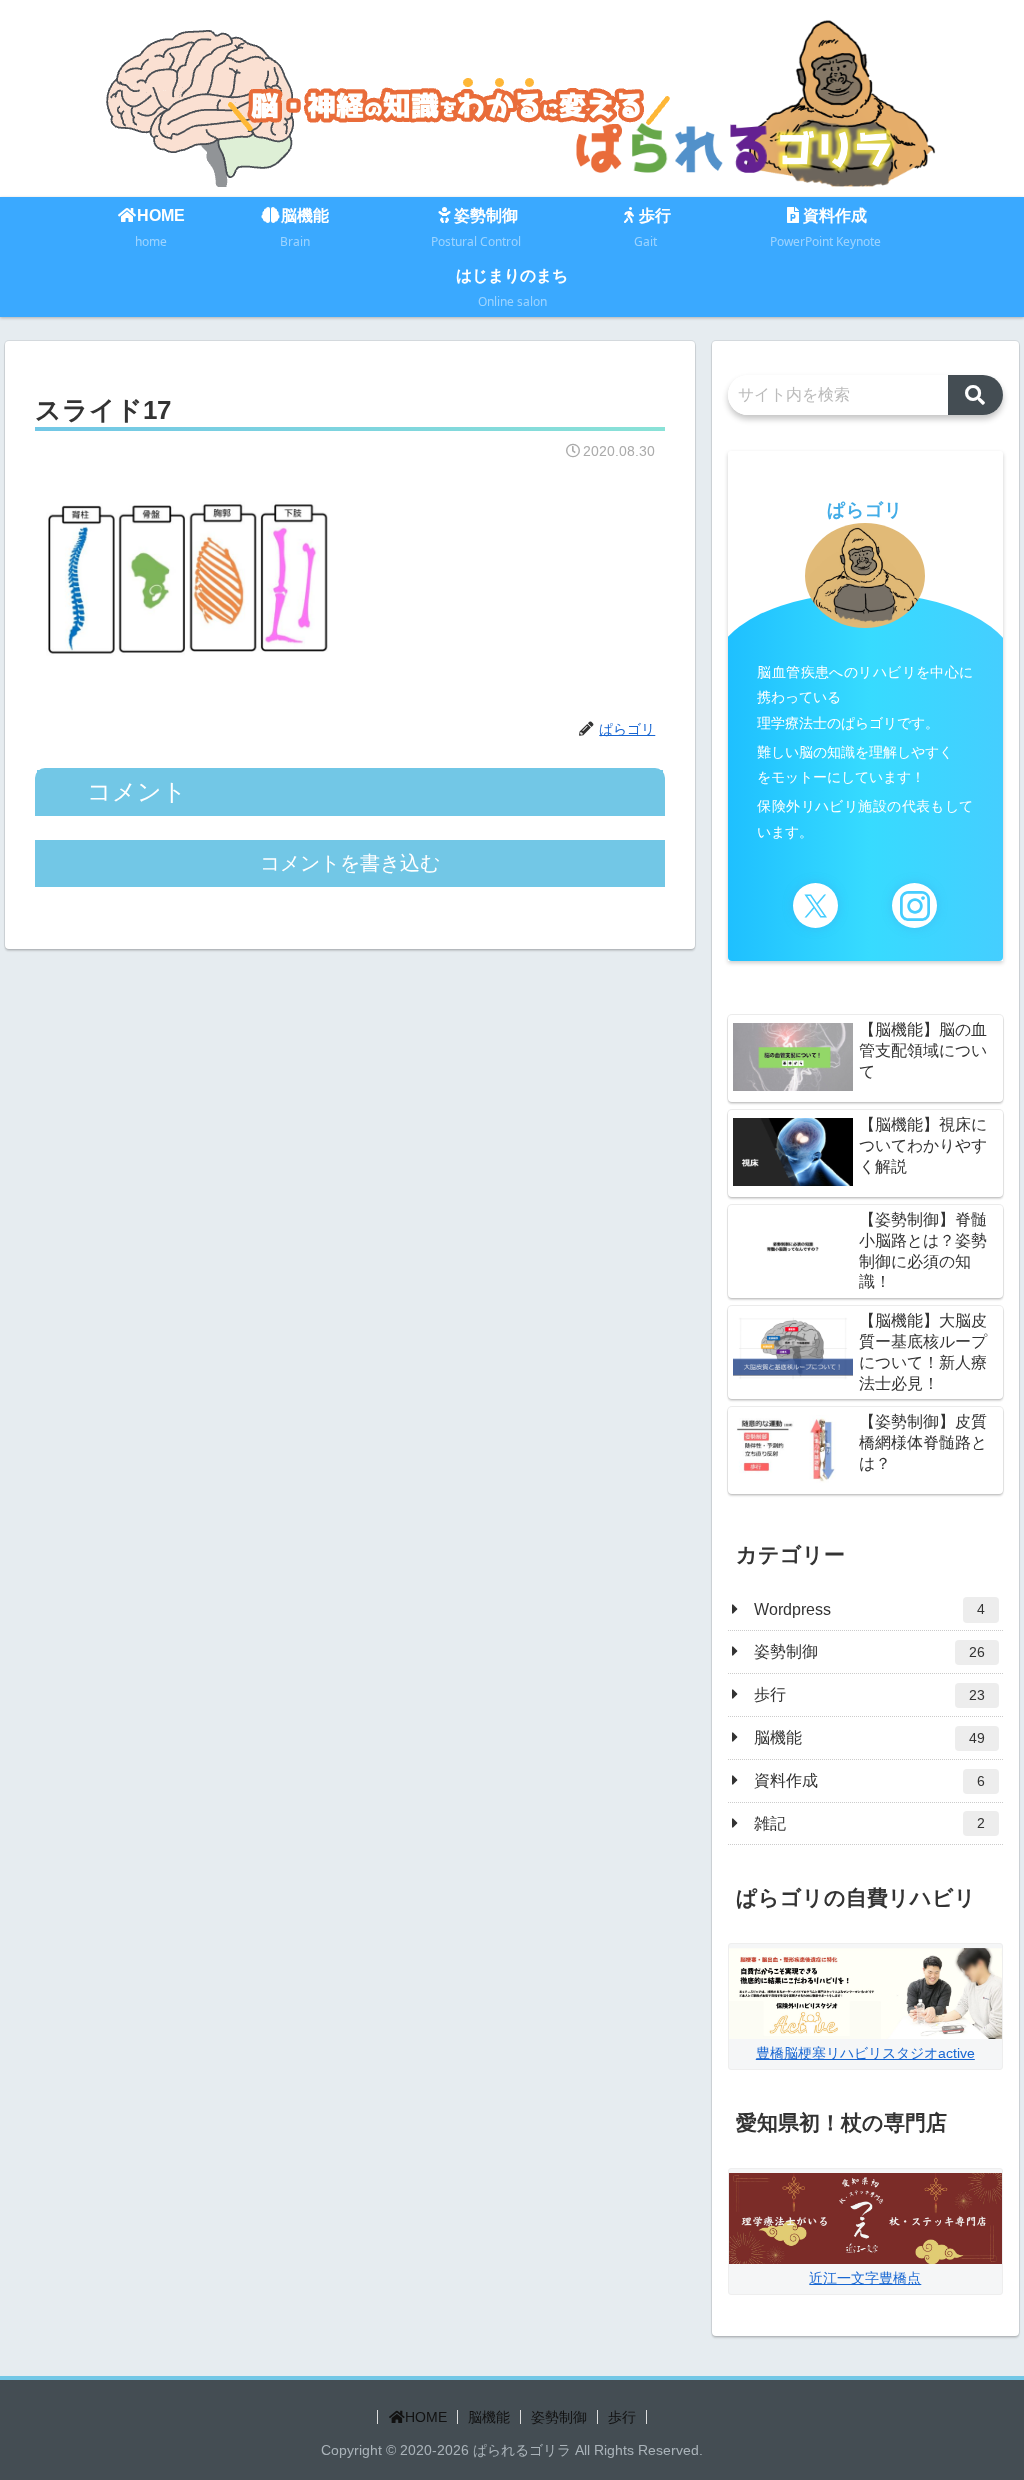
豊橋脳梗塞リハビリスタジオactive (865, 2053)
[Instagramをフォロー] (914, 905)
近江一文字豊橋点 (865, 2278)
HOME (426, 2417)
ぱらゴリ (865, 510)
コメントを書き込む (350, 863)
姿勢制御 (559, 2417)
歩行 (622, 2417)
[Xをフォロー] (815, 905)
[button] (975, 395)
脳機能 (489, 2417)
